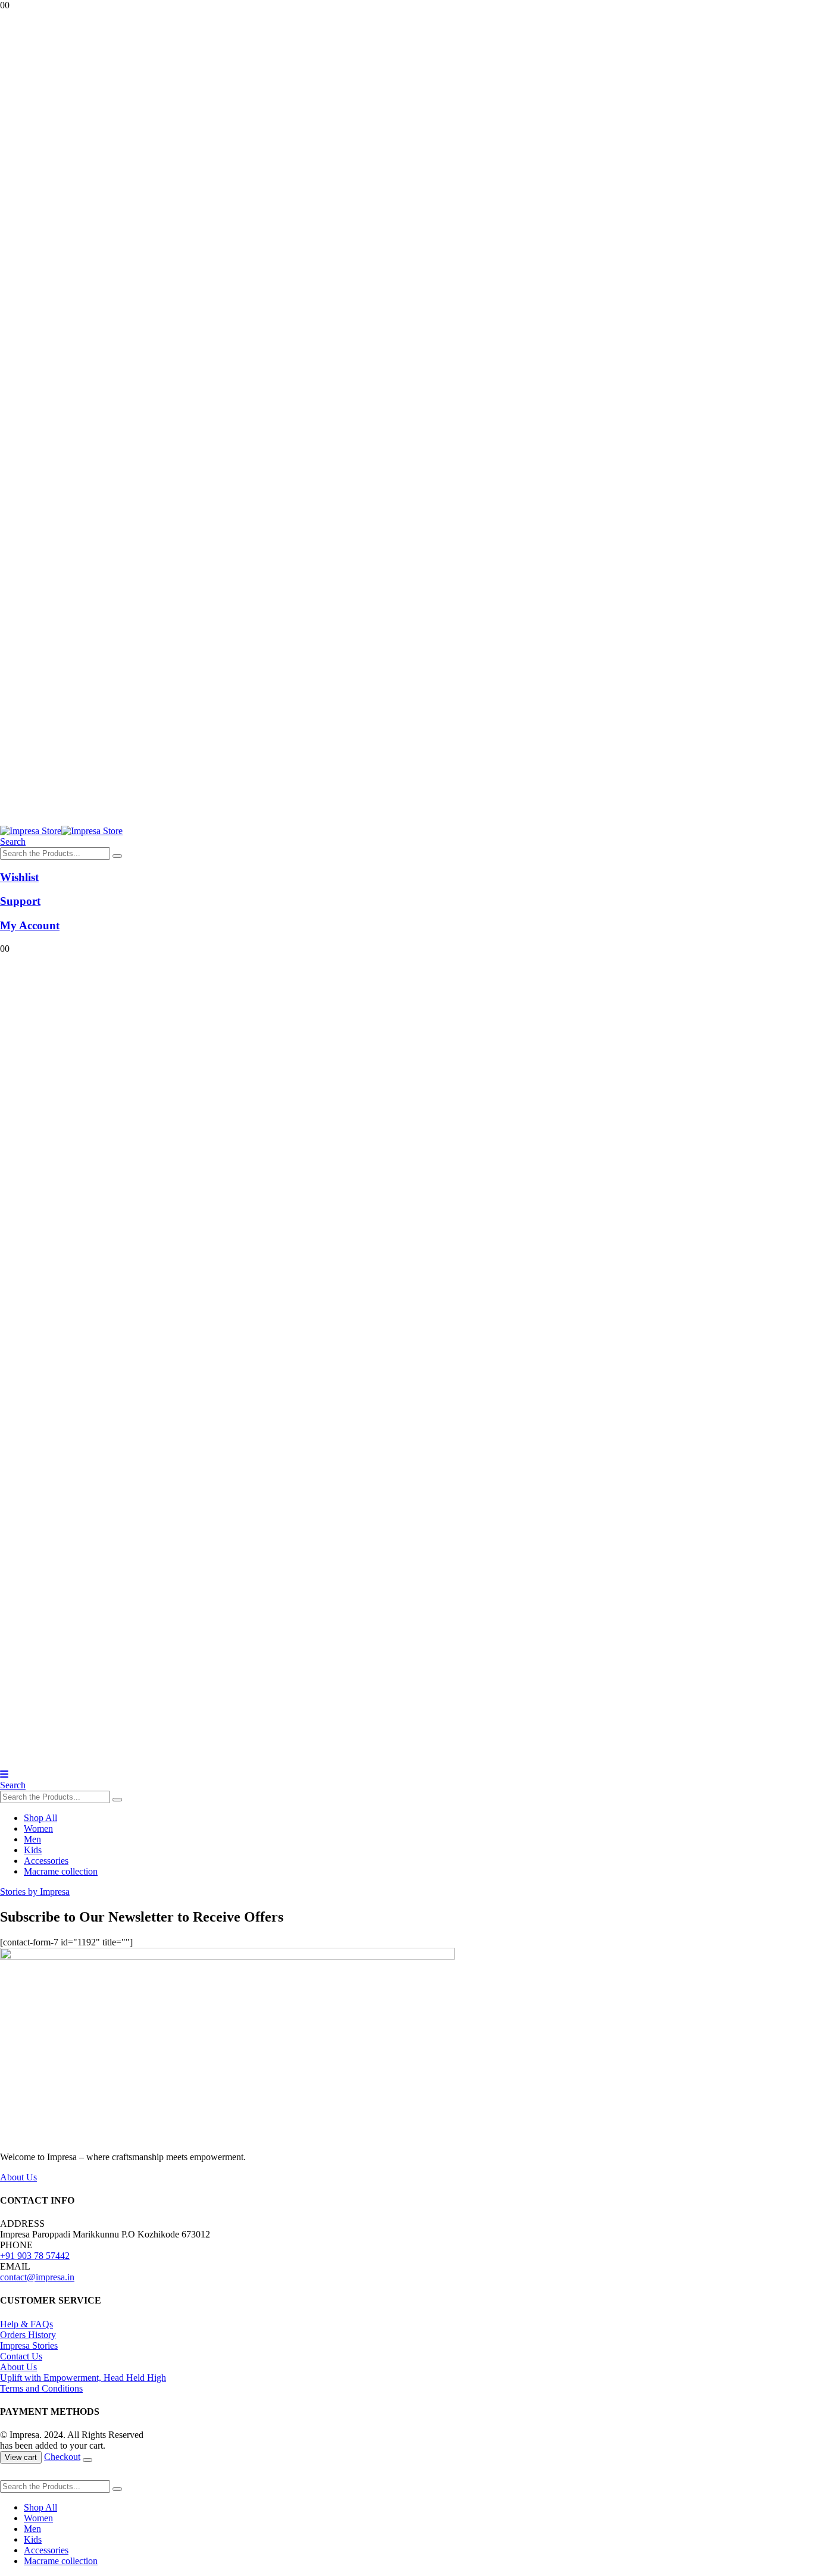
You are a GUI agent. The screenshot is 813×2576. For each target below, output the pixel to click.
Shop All (40, 1818)
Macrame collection (61, 1871)
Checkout (62, 2457)
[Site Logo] (61, 831)
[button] (13, 842)
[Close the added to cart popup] (87, 2460)
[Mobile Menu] (4, 1774)
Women (38, 1828)
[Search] (117, 856)
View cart (21, 2457)
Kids (33, 1850)
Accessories (46, 1861)
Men (32, 1839)
